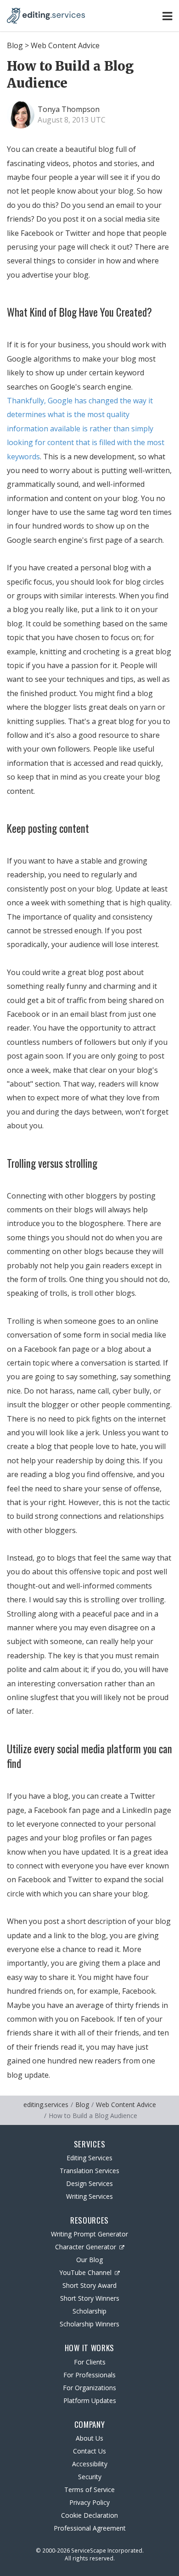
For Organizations (89, 2388)
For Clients (90, 2362)
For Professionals (89, 2375)
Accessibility (90, 2464)
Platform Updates (90, 2400)
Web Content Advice (65, 45)
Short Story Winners (90, 2298)
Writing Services (89, 2196)
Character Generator (86, 2247)
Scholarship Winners (89, 2324)
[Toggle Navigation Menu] (167, 16)
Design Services (89, 2183)
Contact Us (89, 2451)
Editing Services (89, 2158)
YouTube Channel (85, 2272)
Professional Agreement (90, 2528)
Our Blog (89, 2260)
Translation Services (89, 2171)
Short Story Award (89, 2285)
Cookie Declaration (89, 2515)
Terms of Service (89, 2490)
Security (90, 2477)
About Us (89, 2438)
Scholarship (89, 2311)
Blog (15, 45)
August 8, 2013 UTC (72, 120)
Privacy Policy (89, 2502)
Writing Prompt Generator (89, 2234)
